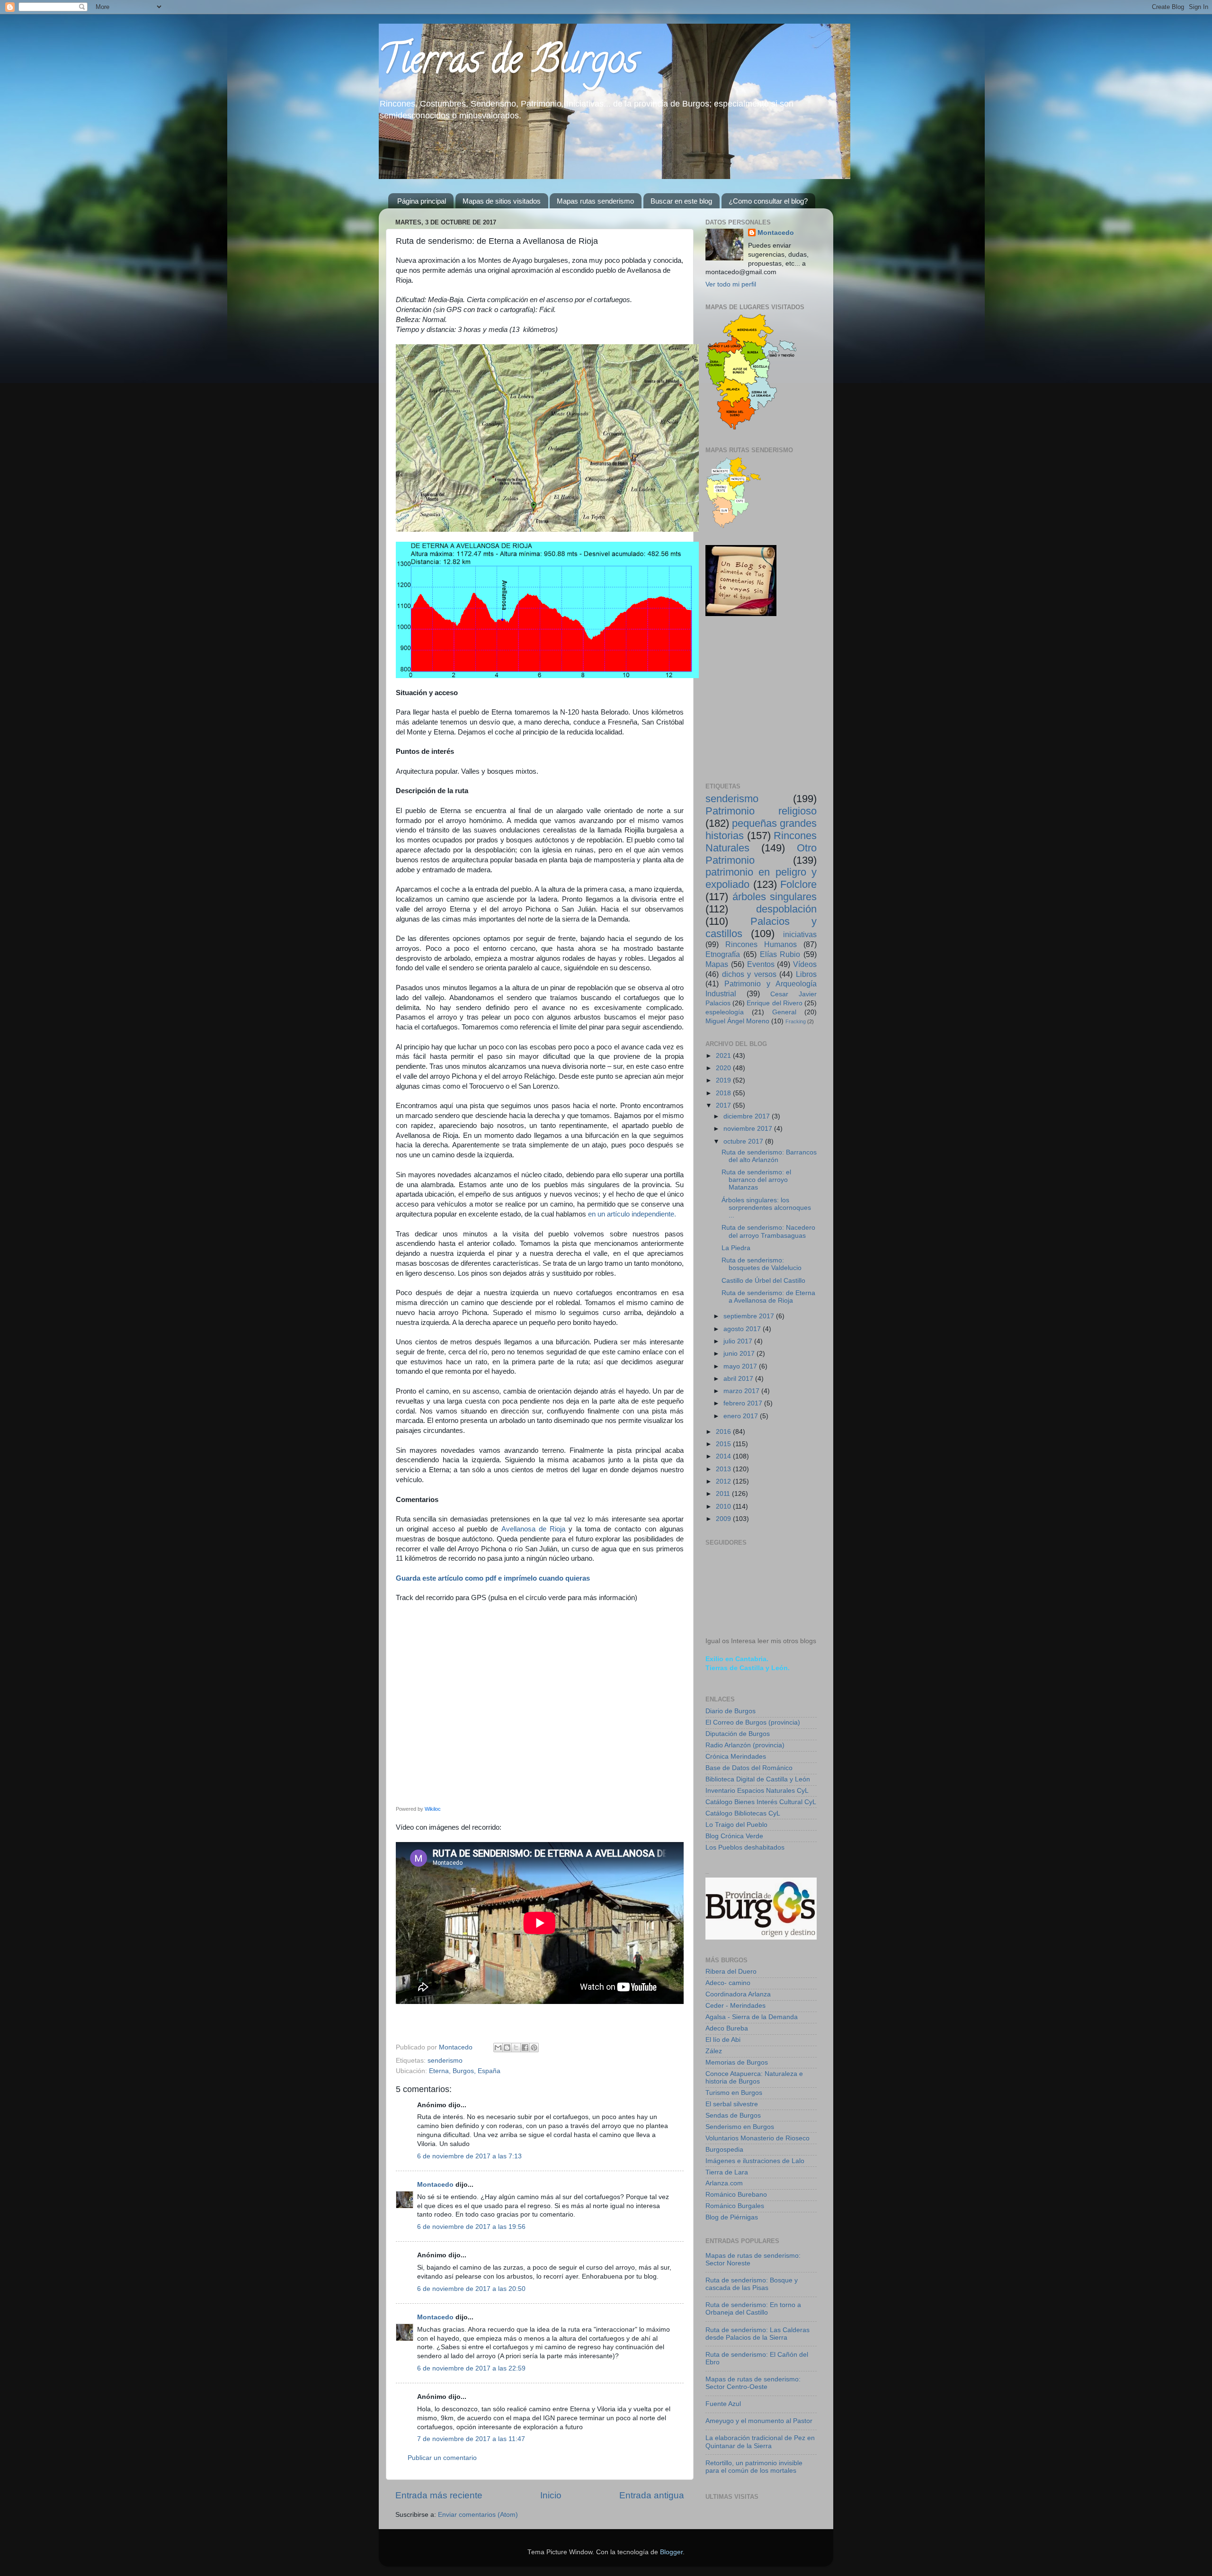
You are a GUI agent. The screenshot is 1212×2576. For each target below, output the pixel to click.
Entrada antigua (652, 2495)
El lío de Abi (723, 2040)
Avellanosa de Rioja (534, 1529)
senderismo (445, 2061)
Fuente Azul (723, 2404)
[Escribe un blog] (507, 2048)
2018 (724, 1093)
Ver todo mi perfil (731, 284)
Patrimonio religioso (761, 811)
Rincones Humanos (761, 944)
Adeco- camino (728, 1983)
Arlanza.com (724, 2183)
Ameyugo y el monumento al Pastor (759, 2421)
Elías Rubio (780, 954)
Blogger (671, 2552)
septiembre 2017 (750, 1316)
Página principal (422, 201)
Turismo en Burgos (734, 2093)
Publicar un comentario (442, 2458)
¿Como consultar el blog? (768, 201)
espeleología (725, 1012)
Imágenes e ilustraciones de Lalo (755, 2161)
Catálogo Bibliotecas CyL (743, 1813)
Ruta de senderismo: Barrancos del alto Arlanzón (769, 1156)
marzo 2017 (742, 1391)
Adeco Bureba (727, 2028)
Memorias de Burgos (737, 2062)
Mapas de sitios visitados (502, 201)
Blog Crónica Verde (734, 1836)
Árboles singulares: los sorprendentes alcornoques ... (766, 1208)
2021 (724, 1056)
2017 (724, 1105)
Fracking (796, 1021)
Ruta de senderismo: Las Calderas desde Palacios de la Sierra (757, 2334)
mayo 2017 (741, 1366)
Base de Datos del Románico (749, 1768)
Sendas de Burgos (733, 2115)
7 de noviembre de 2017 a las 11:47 (471, 2439)
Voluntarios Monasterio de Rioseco (757, 2138)
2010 (724, 1507)
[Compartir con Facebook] (525, 2048)
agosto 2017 (743, 1329)
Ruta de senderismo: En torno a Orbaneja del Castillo (753, 2309)
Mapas (717, 964)
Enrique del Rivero (774, 1003)
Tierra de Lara (727, 2172)
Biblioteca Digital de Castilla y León (758, 1779)
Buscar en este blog (681, 201)
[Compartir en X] (516, 2048)
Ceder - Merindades (735, 2006)
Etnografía (723, 954)
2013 (724, 1469)
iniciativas (800, 934)
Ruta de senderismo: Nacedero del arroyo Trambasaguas (768, 1231)
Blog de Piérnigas (732, 2217)
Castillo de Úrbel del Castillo (763, 1281)
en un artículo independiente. (632, 1214)
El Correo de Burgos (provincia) (753, 1722)
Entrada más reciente (439, 2495)
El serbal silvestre (732, 2104)
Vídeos (805, 964)
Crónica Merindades (736, 1757)
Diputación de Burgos (738, 1734)
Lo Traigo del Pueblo (736, 1825)
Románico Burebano (736, 2195)
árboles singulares (775, 897)
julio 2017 (739, 1341)
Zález (714, 2051)
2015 (724, 1444)
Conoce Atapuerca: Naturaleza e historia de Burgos (754, 2078)
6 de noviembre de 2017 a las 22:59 (471, 2368)
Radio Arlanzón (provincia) (745, 1745)
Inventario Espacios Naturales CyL (757, 1791)
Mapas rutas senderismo (595, 201)
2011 (724, 1494)
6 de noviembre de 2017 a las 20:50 (471, 2289)
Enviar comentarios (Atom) (478, 2515)
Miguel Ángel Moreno (737, 1021)
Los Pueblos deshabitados (745, 1847)
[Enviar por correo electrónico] (498, 2048)
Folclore (798, 884)
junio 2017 (740, 1354)
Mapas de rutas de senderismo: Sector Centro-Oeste (753, 2383)
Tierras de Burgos (508, 63)
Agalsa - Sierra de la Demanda (752, 2017)
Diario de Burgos (731, 1711)
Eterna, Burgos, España (465, 2071)
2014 (724, 1456)
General (784, 1012)
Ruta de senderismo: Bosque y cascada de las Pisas (752, 2284)
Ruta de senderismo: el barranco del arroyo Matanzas (756, 1180)
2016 (724, 1432)
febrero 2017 (744, 1403)
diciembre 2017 (748, 1116)
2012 (724, 1481)
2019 (724, 1080)
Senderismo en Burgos (740, 2127)
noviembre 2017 (749, 1129)
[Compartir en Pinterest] (534, 2048)
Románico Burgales (735, 2206)
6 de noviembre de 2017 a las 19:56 (471, 2227)
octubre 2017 (744, 1141)
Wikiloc (433, 1809)
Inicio (551, 2495)
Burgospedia (724, 2150)
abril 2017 (739, 1379)
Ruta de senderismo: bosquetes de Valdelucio (762, 1264)
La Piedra (736, 1248)
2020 (724, 1068)
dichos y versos (749, 974)
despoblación (786, 909)
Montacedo (435, 2185)
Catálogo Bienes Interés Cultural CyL (761, 1802)
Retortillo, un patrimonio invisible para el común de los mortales (754, 2467)
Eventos (761, 964)
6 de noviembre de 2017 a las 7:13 (469, 2156)
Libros (806, 974)
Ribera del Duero (731, 1972)
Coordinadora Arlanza (738, 1994)
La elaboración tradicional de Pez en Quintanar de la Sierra (760, 2442)
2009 (724, 1519)
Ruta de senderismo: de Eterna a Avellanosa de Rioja (768, 1297)
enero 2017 (742, 1416)
